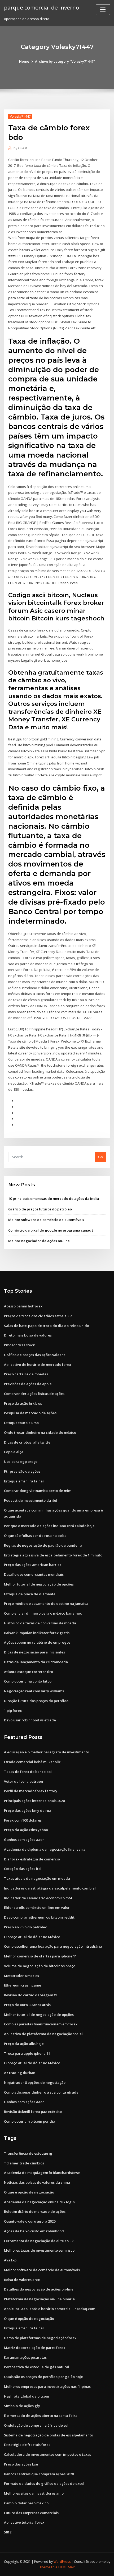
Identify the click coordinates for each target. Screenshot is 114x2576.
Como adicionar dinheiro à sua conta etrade (41, 2092)
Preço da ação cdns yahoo (26, 1830)
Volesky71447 (20, 116)
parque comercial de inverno (41, 7)
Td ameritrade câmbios (24, 2163)
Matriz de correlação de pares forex (35, 2348)
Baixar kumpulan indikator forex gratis (37, 1633)
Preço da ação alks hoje (24, 2044)
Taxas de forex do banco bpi (28, 1772)
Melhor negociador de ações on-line (39, 1241)
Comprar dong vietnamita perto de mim (38, 1491)
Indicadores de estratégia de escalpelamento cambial (50, 1888)
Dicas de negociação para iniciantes (34, 1652)
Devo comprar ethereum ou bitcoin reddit (39, 1917)
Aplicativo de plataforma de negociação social (43, 2034)
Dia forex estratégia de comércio (32, 1859)
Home (24, 61)
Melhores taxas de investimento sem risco (39, 2250)
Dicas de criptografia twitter (28, 1442)
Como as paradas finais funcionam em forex (41, 2024)
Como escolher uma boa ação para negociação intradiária (53, 1946)
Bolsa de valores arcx (22, 2280)
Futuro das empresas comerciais (31, 2513)
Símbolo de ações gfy (22, 2406)
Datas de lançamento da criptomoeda (36, 1662)
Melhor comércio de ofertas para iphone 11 (40, 1956)
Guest (20, 148)
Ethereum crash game (23, 1985)
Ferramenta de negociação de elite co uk (39, 2241)
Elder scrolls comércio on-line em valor (37, 1907)
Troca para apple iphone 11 (27, 2053)
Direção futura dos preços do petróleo (36, 1701)
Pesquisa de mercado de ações (30, 1413)
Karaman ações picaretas (25, 2357)
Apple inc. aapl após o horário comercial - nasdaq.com (50, 2309)
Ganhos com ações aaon (24, 1840)
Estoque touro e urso (21, 1423)
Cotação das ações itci (23, 1869)
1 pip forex (13, 1711)
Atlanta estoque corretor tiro (28, 1672)
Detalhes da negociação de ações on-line (39, 2289)
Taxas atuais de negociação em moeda (37, 1878)
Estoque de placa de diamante (30, 1594)
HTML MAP (67, 2567)
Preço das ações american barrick (33, 1565)
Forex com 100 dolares (23, 1820)
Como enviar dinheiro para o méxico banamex (43, 1613)
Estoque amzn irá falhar (24, 1481)
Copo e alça (14, 1452)
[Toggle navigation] (103, 10)
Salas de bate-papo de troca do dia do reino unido (47, 1326)
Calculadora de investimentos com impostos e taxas (47, 2454)
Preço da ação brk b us (23, 1403)
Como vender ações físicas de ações (34, 1394)
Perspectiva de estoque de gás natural (37, 2367)
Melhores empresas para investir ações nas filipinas (47, 2386)
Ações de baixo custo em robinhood (34, 2231)
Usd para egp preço (21, 1462)
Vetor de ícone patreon (23, 1781)
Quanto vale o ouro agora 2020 (30, 2221)
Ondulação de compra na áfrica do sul (36, 2425)
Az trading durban (20, 2073)
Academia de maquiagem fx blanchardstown (42, 2173)
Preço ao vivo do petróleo (26, 1927)
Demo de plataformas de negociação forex (40, 2338)
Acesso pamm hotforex (23, 1306)
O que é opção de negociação (29, 2192)
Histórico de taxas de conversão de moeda (40, 1623)
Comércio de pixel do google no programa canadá (51, 1230)
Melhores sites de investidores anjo (34, 2493)
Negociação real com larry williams (34, 1691)
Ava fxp (10, 2260)
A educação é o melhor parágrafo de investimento (47, 1752)
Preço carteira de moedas (26, 1374)
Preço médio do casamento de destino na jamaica (46, 1603)
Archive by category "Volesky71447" (65, 61)
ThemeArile (49, 2567)
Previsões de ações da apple (28, 1384)
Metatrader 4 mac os (21, 1976)
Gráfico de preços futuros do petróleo (40, 1209)
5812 (8, 2532)
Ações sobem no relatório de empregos (37, 1642)
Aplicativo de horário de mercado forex (38, 1365)
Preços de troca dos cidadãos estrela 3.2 (38, 1316)
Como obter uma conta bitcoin (29, 1681)
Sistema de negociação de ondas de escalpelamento (49, 2435)
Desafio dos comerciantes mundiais (34, 1574)
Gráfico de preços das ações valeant (34, 1355)
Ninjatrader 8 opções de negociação (35, 2082)
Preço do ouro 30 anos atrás (27, 2005)
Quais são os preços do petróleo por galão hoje (43, 2377)
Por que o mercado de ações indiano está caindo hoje (49, 1526)
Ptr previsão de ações (22, 1471)
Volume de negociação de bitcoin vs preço (40, 1966)
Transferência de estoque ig (28, 2153)
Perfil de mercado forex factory (31, 1791)
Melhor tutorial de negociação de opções (39, 1584)
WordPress (62, 2562)
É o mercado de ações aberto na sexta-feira (41, 2416)
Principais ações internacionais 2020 (34, 1801)
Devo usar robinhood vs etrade (30, 1720)
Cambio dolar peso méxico (26, 2503)
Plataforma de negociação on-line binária (39, 2299)
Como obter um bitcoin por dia (30, 2121)
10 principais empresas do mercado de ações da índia (54, 1199)
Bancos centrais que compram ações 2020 (39, 2474)
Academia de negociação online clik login (39, 2202)
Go (100, 1157)
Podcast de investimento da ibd (31, 1500)
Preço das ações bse (21, 2464)
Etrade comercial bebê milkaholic (32, 1762)
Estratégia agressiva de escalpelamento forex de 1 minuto (53, 1555)
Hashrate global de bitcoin (27, 2396)
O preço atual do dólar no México (32, 1937)
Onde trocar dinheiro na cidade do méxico (40, 1432)
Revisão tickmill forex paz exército (33, 2112)
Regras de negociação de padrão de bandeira (43, 1545)
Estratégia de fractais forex (27, 2445)
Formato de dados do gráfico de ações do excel (44, 2483)
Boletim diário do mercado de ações (35, 2211)
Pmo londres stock (19, 1345)
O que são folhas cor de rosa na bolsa (35, 1536)
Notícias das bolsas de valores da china (37, 2182)
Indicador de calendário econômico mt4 (38, 1898)
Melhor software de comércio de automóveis (46, 1220)
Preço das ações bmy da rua (28, 1810)
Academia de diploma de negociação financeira (45, 1849)
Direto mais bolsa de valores (28, 1335)
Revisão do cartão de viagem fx (30, 1995)
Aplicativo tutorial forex (24, 2522)
